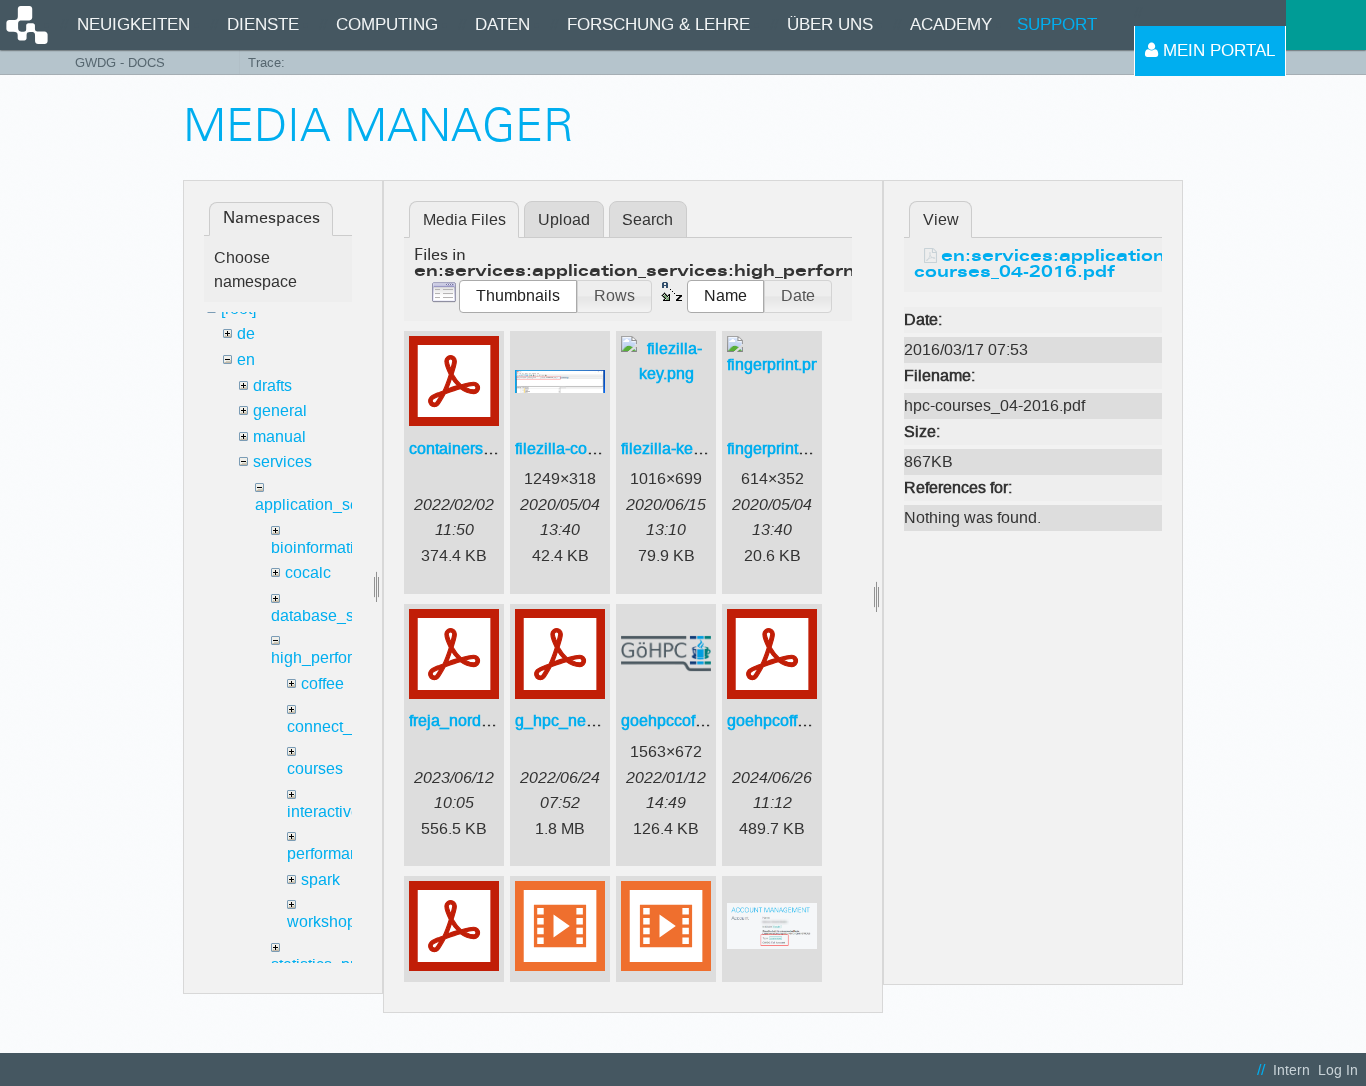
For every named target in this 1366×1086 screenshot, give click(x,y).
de (246, 333)
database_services (338, 615)
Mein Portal (1216, 50)
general (280, 410)
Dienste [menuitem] (263, 24)
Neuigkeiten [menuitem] (133, 24)
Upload (564, 219)
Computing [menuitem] (387, 24)
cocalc (308, 572)
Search (647, 219)
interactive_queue (350, 811)
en (246, 359)
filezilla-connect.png (586, 448)
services (282, 461)
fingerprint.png (778, 448)
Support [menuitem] (1057, 24)
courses (315, 768)
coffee (322, 683)
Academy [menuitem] (951, 24)
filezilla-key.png (676, 448)
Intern (1291, 1070)
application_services (328, 504)
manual (279, 436)
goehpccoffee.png (684, 720)
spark (320, 879)
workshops (325, 921)
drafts (272, 385)
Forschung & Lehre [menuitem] (658, 24)
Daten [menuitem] (502, 24)
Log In (1338, 1070)
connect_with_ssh (351, 726)
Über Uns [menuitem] (830, 24)
